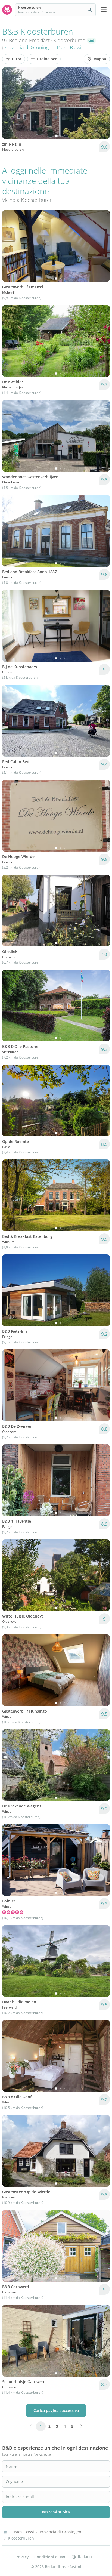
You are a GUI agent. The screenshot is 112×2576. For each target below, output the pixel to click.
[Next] (102, 103)
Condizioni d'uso (50, 2557)
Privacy (22, 2557)
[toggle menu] (104, 10)
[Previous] (10, 103)
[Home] (5, 2532)
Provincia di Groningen (29, 47)
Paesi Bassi (69, 47)
